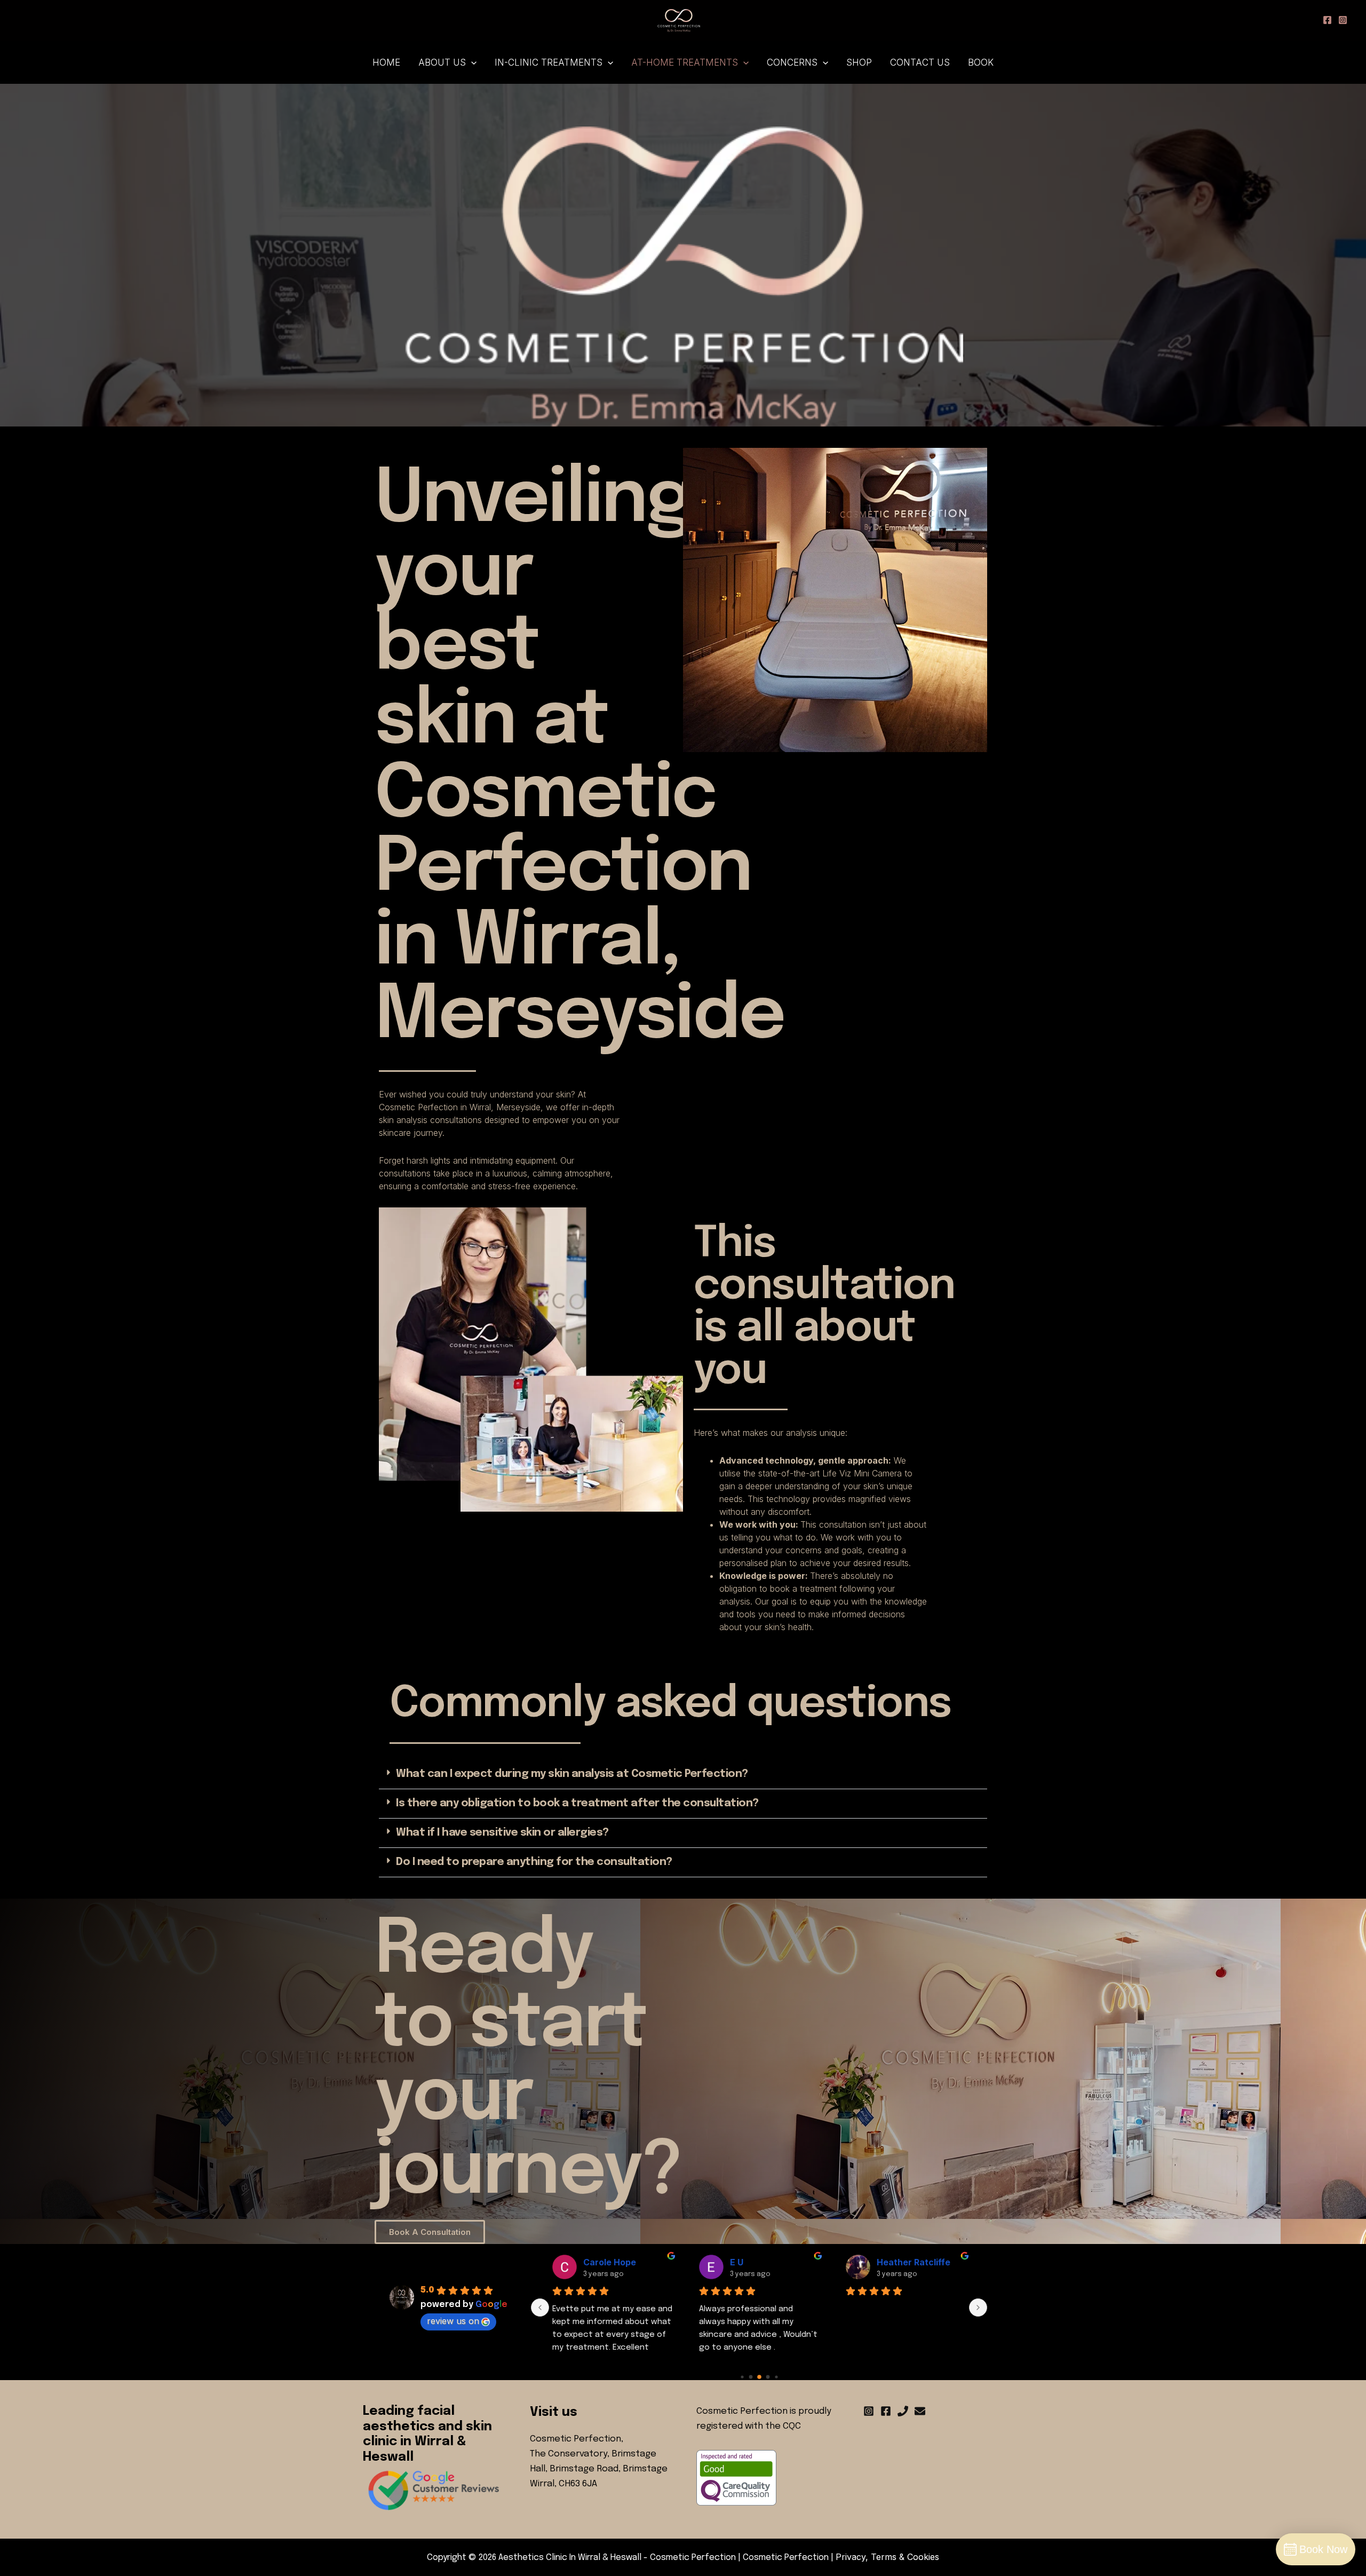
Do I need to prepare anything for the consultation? (534, 1862)
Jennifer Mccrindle (624, 2262)
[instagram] (1343, 20)
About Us (442, 62)
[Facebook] (886, 2411)
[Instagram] (869, 2411)
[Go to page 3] (759, 2377)
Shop (859, 62)
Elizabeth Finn (906, 2262)
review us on (453, 2321)
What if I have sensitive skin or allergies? (502, 1833)
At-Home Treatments (685, 62)
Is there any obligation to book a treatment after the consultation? (577, 1803)
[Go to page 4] (768, 2377)
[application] (471, 62)
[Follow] (1327, 20)
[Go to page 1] (742, 2377)
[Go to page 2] (750, 2377)
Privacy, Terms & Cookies (887, 2557)
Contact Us (920, 62)
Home (386, 62)
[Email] (920, 2411)
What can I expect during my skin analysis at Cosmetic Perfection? (572, 1774)
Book (981, 62)
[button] (683, 1775)
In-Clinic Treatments (549, 62)
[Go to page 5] (776, 2377)
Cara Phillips (756, 2262)
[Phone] (903, 2411)
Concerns (792, 62)
